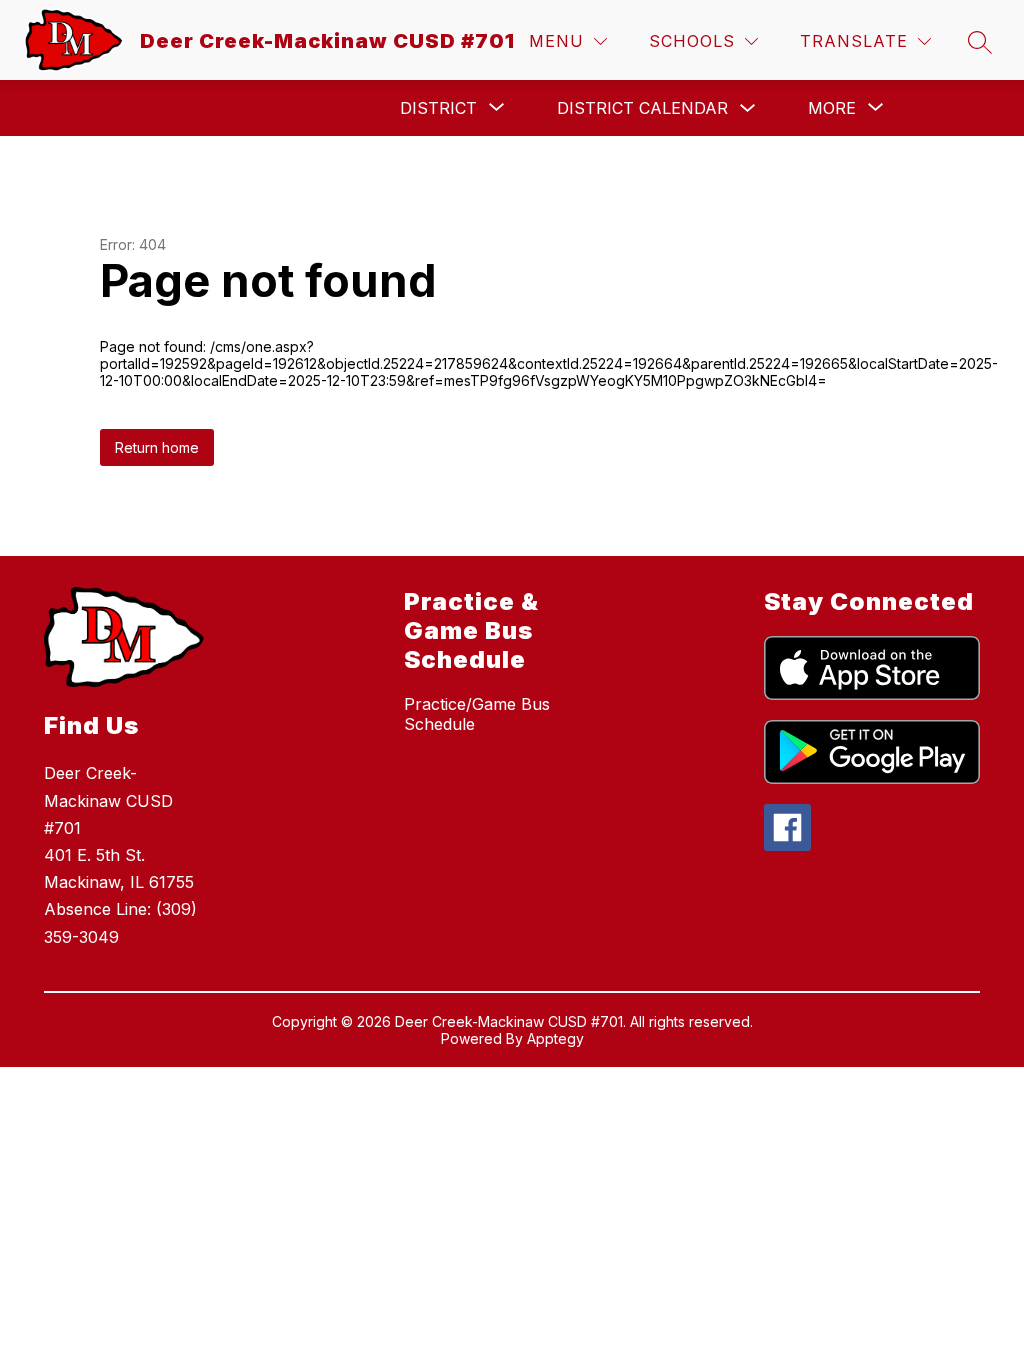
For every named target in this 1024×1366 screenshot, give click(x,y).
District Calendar (642, 108)
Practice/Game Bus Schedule (477, 714)
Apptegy (555, 1038)
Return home (157, 447)
